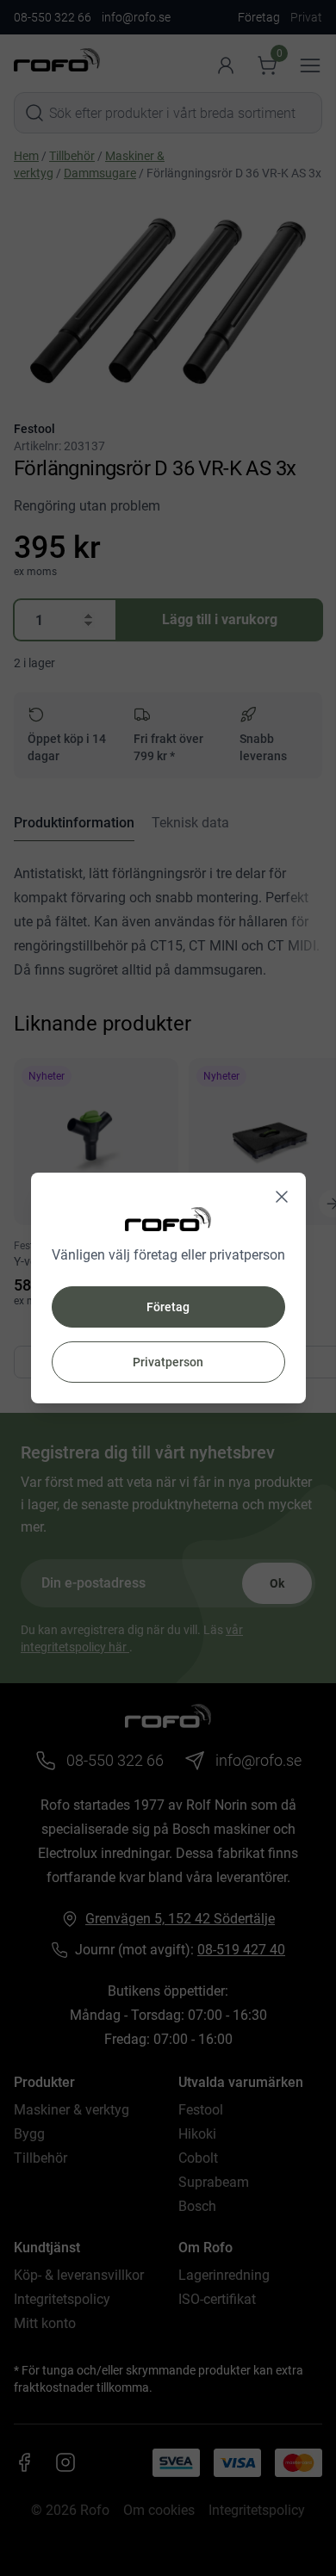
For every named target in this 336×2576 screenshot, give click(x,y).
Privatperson (168, 1362)
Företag (168, 1307)
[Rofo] (168, 1219)
